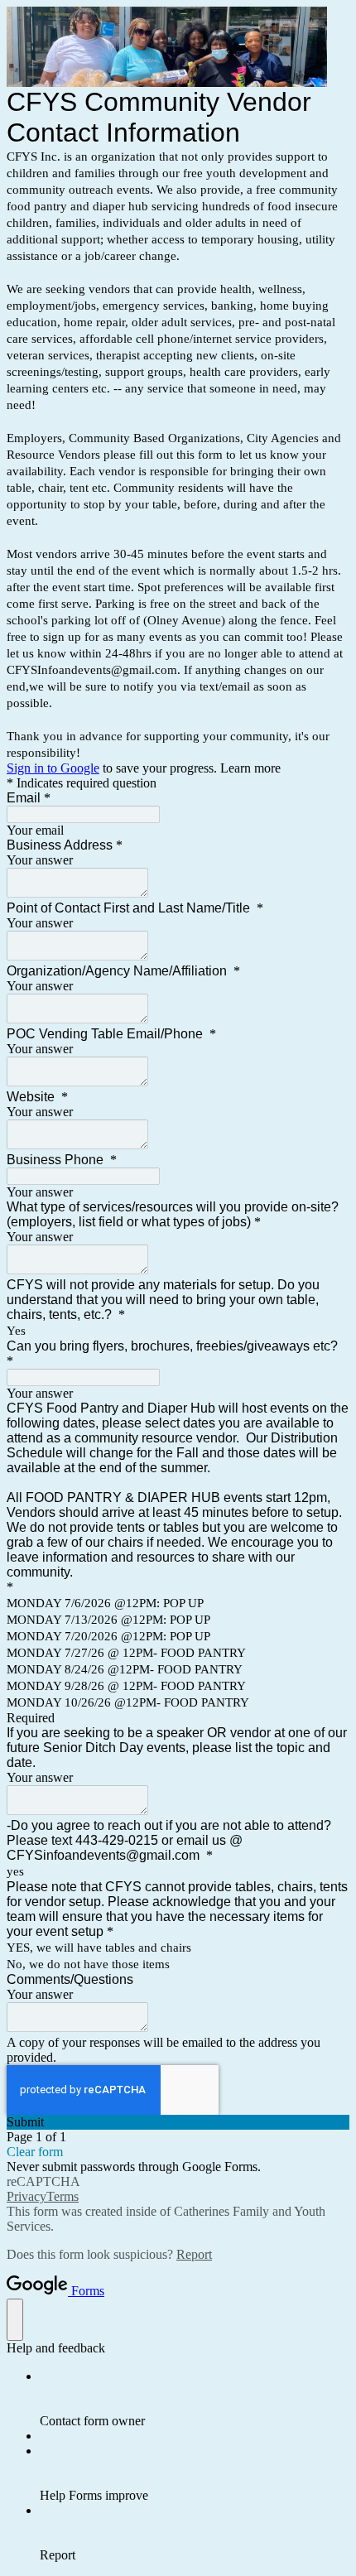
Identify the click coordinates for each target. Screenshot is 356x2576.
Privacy (26, 2196)
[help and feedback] (15, 2320)
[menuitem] (195, 2399)
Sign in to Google (53, 768)
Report (194, 2254)
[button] (178, 2122)
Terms (63, 2196)
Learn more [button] (250, 768)
